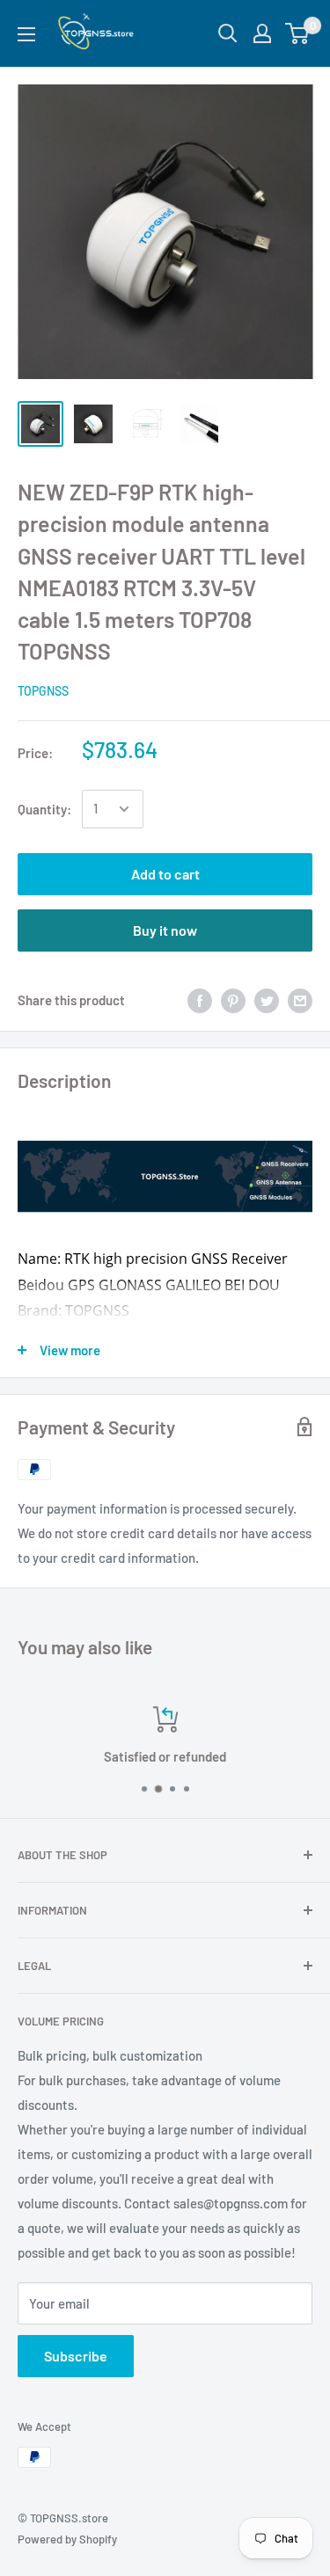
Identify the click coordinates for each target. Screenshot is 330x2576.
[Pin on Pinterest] (233, 1000)
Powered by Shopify (67, 2539)
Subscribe (76, 2356)
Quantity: (44, 809)
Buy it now (165, 930)
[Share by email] (300, 1000)
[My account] (262, 33)
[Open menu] (26, 34)
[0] (298, 33)
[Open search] (228, 33)
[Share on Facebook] (200, 1000)
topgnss (43, 691)
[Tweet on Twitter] (267, 1000)
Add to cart (165, 874)
